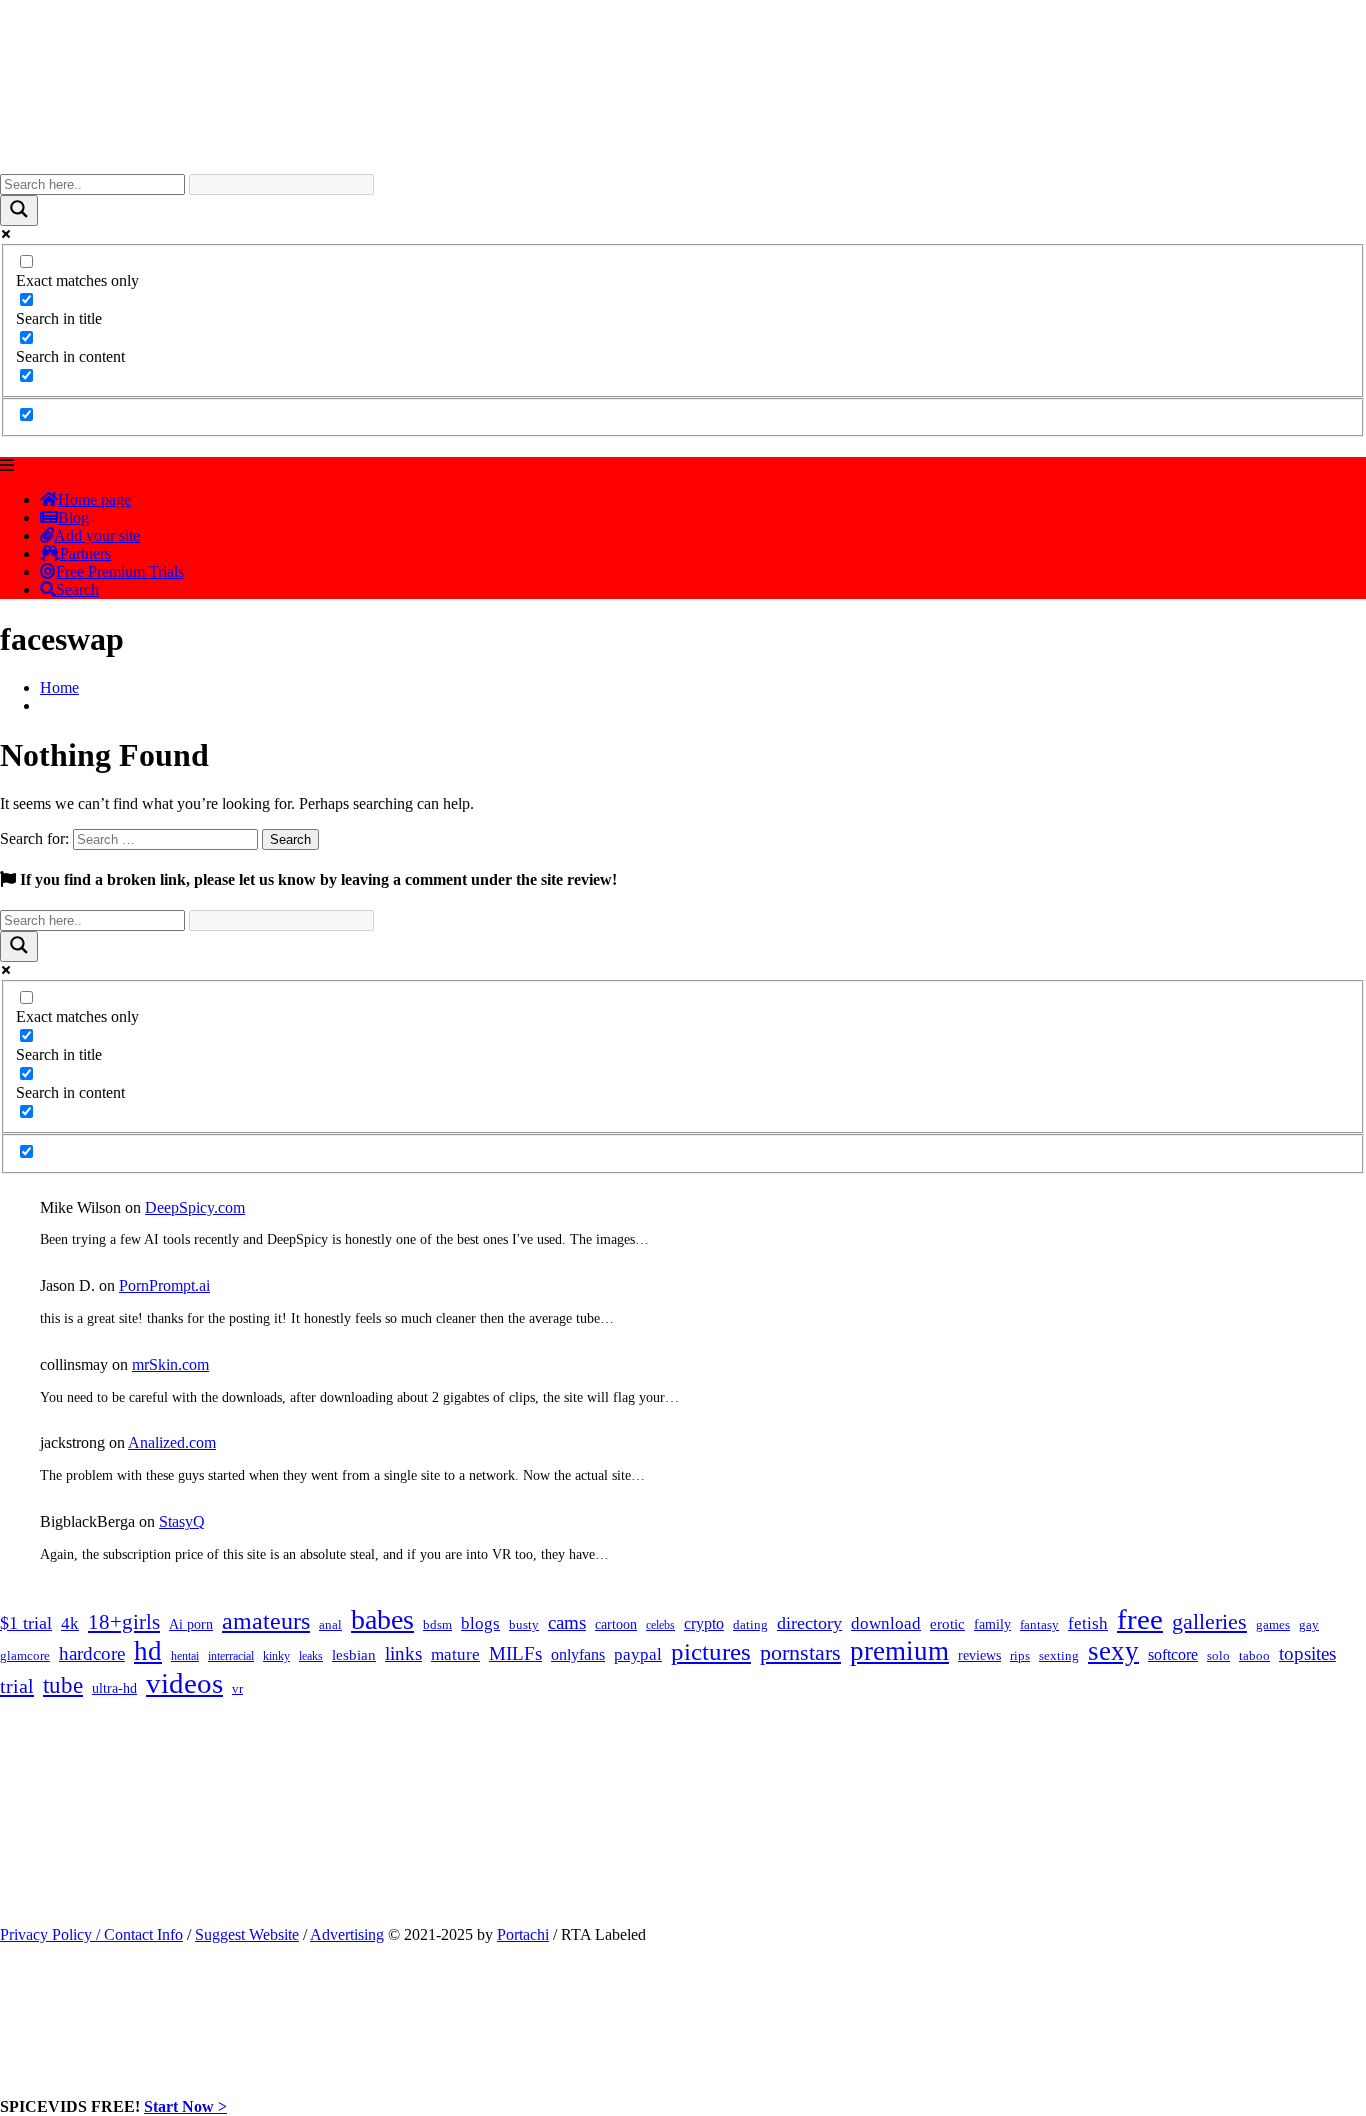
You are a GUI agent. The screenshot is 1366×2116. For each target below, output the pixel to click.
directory (809, 1623)
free (1140, 1619)
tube (63, 1685)
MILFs (515, 1653)
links (403, 1653)
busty (524, 1624)
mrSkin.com (170, 1364)
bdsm (437, 1625)
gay (1309, 1625)
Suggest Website (247, 1934)
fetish (1088, 1623)
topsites (1307, 1653)
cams (567, 1622)
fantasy (1039, 1624)
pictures (711, 1651)
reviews (979, 1655)
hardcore (92, 1653)
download (886, 1623)
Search (77, 589)
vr (237, 1689)
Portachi (523, 1934)
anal (330, 1624)
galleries (1209, 1621)
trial (17, 1686)
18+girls (124, 1622)
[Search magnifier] (19, 210)
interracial (231, 1656)
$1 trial (26, 1623)
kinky (276, 1656)
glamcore (25, 1656)
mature (455, 1654)
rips (1020, 1656)
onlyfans (578, 1654)
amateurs (266, 1621)
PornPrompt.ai (164, 1285)
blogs (480, 1623)
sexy (1113, 1651)
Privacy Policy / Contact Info (91, 1934)
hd (148, 1651)
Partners (85, 553)
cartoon (616, 1624)
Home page (94, 499)
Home (59, 687)
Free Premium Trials (120, 571)
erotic (947, 1624)
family (992, 1624)
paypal (638, 1654)
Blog (73, 517)
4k (70, 1623)
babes (382, 1619)
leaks (311, 1656)
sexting (1059, 1656)
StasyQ (182, 1521)
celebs (660, 1625)
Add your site (97, 535)
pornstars (800, 1652)
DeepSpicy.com (195, 1207)
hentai (185, 1656)
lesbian (354, 1655)
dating (750, 1625)
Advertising (347, 1934)
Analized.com (172, 1442)
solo (1218, 1656)
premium (899, 1651)
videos (184, 1683)
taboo (1254, 1655)
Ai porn (191, 1624)
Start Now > (185, 2106)
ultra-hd (114, 1688)
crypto (704, 1623)
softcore (1173, 1654)
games (1273, 1624)
